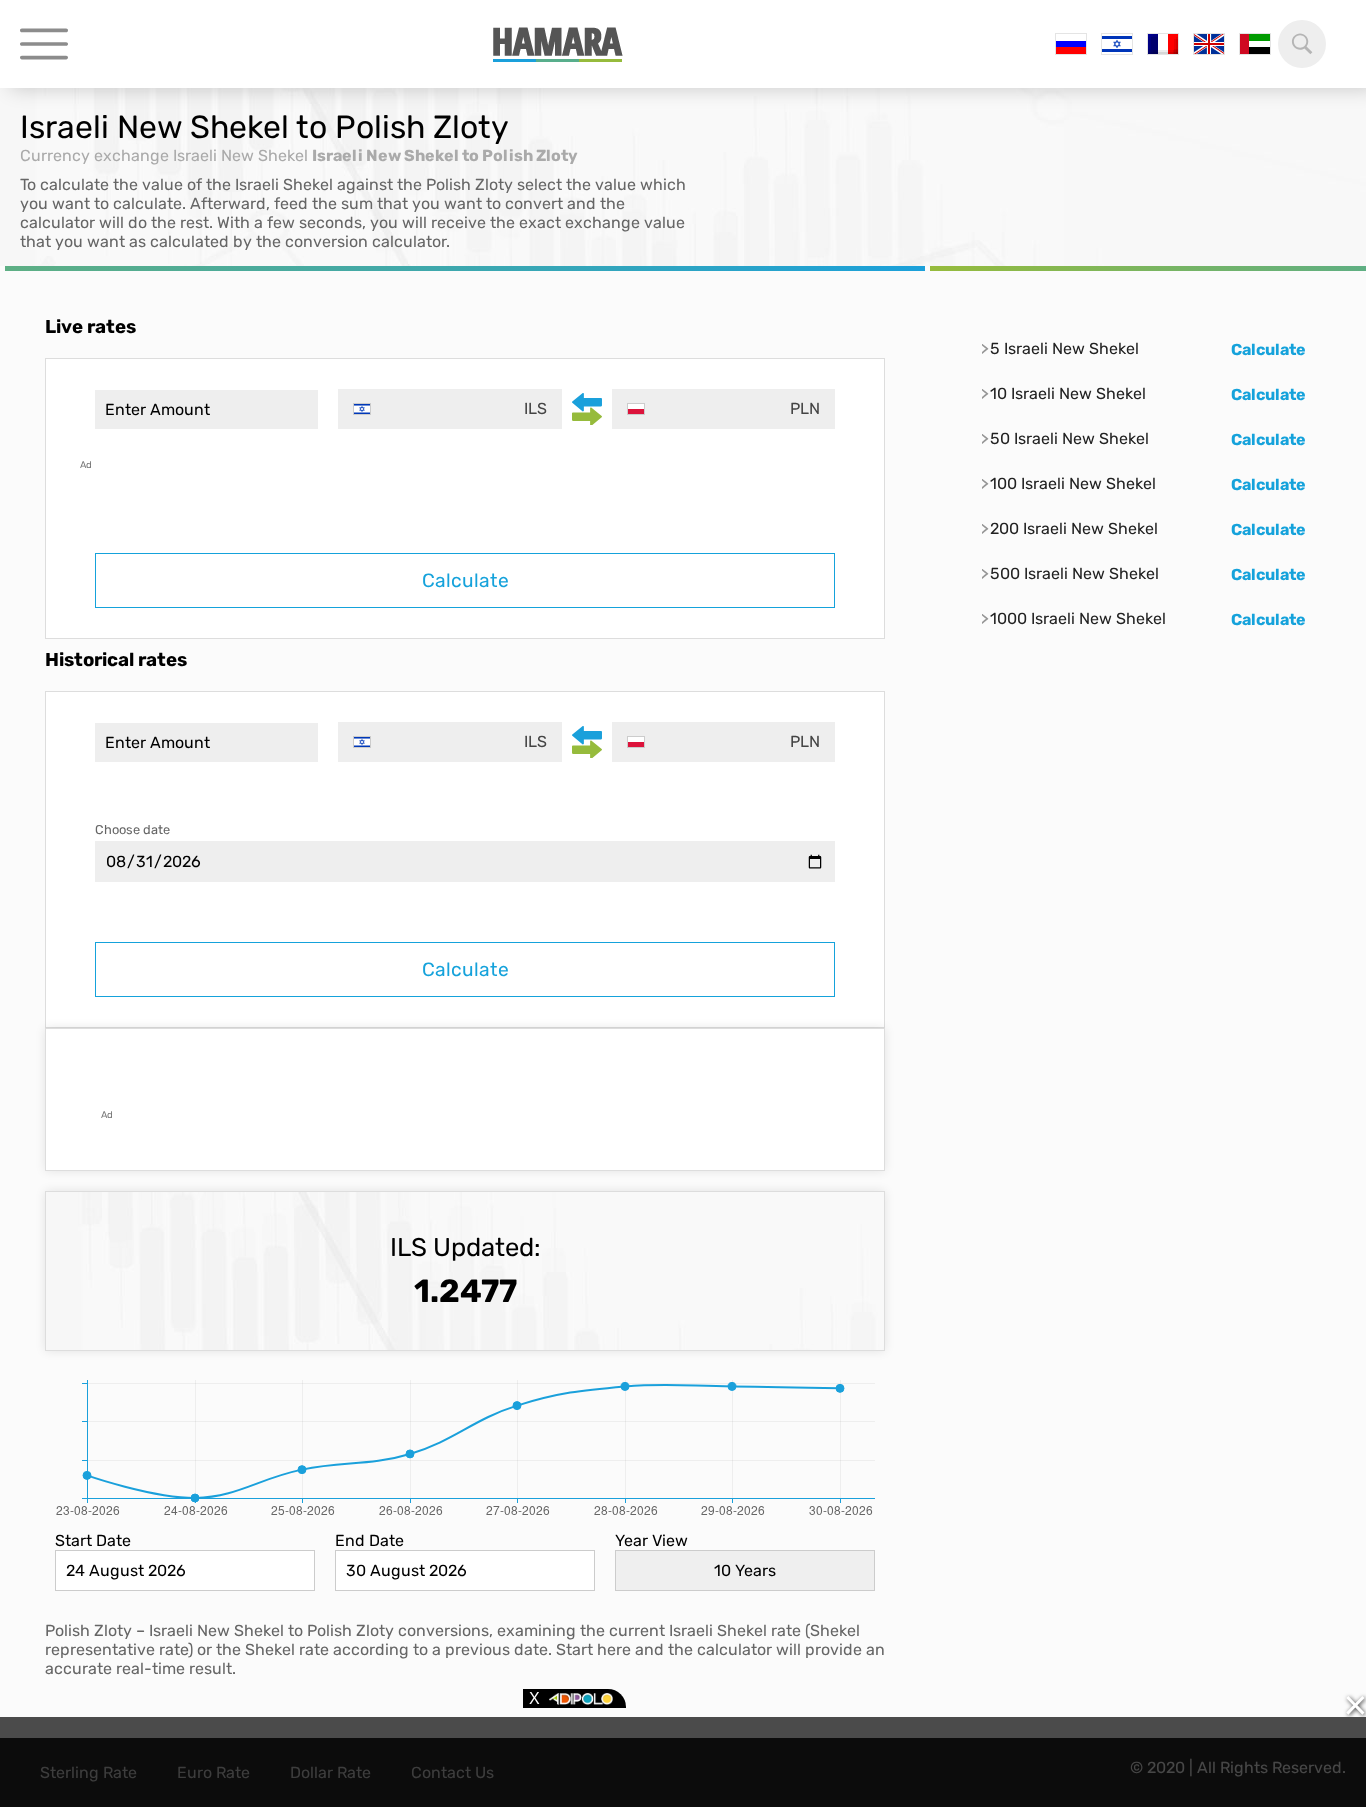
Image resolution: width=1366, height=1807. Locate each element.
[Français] (1163, 44)
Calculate (465, 580)
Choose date (132, 829)
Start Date (93, 1540)
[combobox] (449, 409)
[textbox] (449, 409)
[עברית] (1117, 44)
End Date (369, 1540)
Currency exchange (94, 155)
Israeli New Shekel (240, 155)
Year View (651, 1540)
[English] (1209, 44)
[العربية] (1255, 44)
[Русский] (1071, 44)
